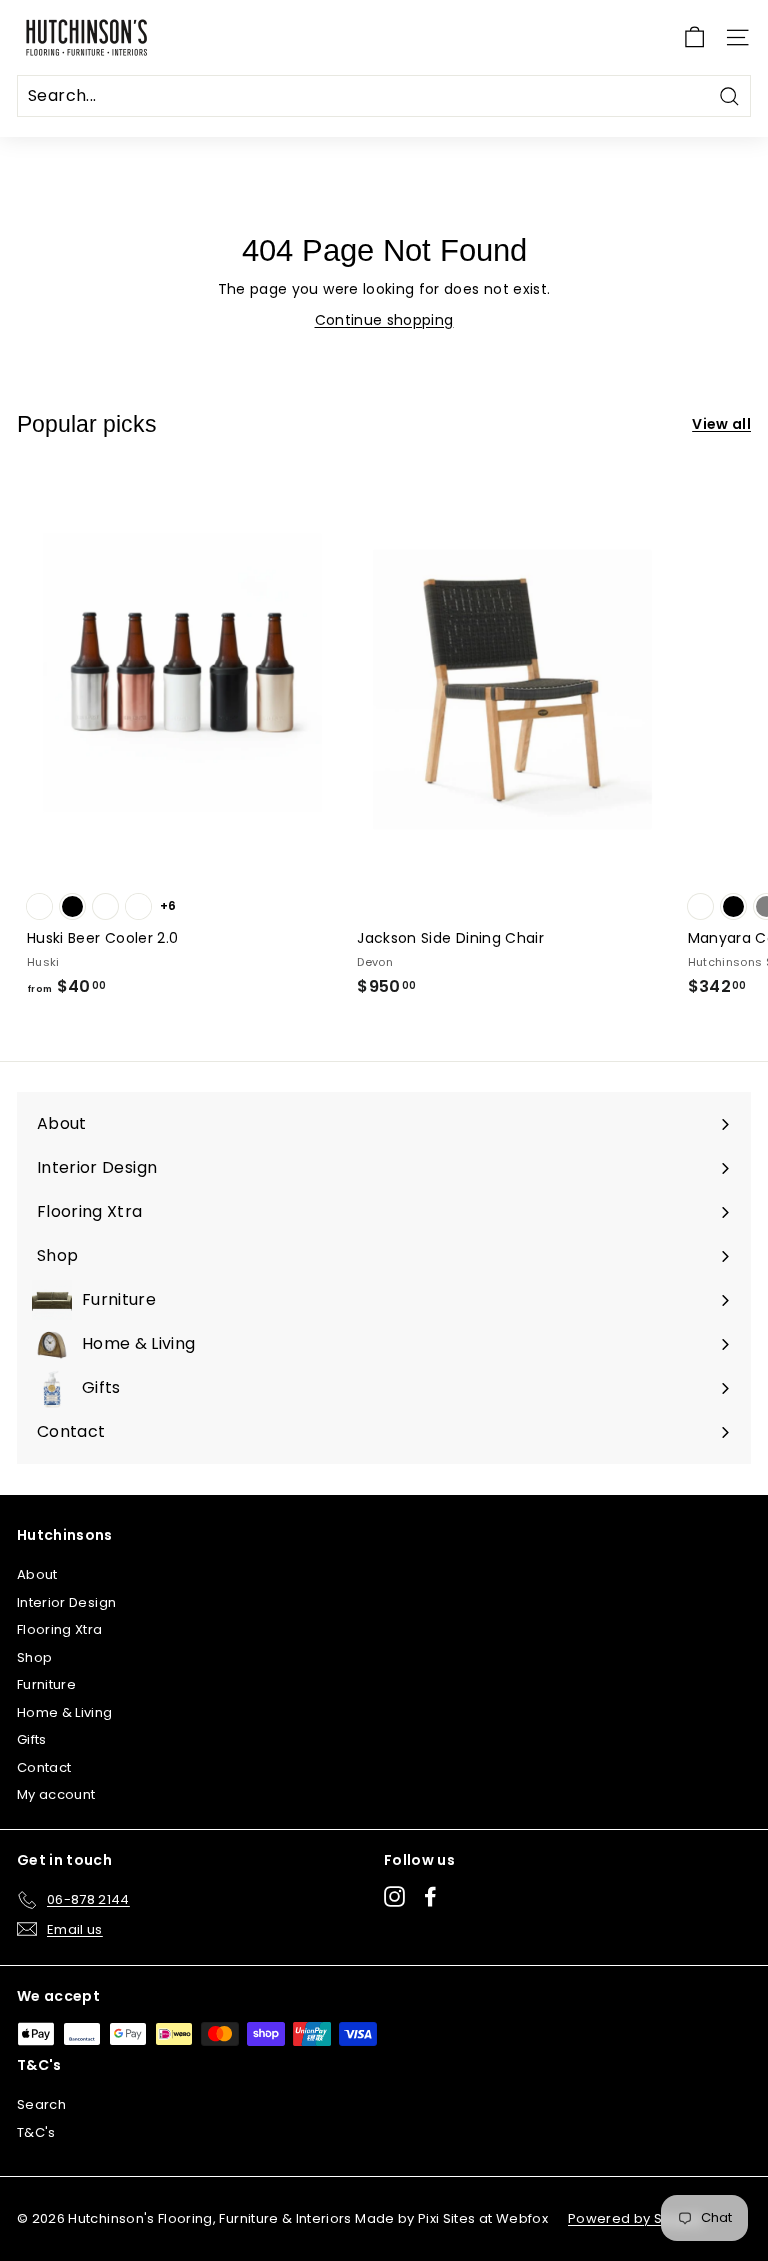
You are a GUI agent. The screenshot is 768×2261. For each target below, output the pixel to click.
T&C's (36, 2132)
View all (721, 424)
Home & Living (65, 1712)
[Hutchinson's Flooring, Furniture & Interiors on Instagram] (394, 1896)
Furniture (46, 1684)
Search (41, 2104)
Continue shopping (384, 320)
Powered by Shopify (636, 2218)
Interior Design (66, 1602)
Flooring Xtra (60, 1629)
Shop (34, 1657)
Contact (44, 1767)
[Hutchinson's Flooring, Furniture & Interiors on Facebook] (430, 1896)
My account (56, 1794)
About (37, 1574)
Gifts (32, 1739)
